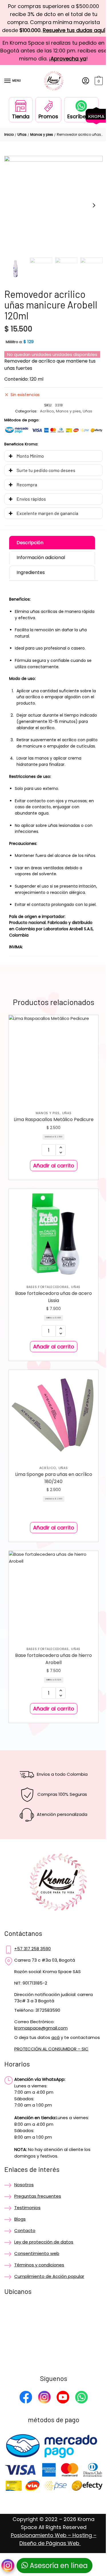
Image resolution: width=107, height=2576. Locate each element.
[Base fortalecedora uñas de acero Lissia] (51, 1274)
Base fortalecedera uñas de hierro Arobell (51, 1688)
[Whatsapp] (79, 2432)
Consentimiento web (37, 2287)
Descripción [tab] (30, 557)
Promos (46, 124)
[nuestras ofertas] (92, 123)
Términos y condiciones (39, 2298)
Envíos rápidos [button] (31, 513)
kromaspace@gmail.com (41, 2057)
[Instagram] (42, 2432)
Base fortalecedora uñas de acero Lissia (51, 1335)
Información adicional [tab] (41, 572)
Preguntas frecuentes (38, 2230)
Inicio (9, 142)
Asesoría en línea (55, 2566)
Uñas (22, 142)
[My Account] (81, 89)
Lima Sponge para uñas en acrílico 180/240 (52, 1512)
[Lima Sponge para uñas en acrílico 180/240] (51, 1450)
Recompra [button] (27, 499)
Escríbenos (79, 124)
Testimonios (27, 2241)
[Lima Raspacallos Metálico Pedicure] (51, 1097)
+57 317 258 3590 (33, 1978)
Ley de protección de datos (44, 2275)
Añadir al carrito (51, 1208)
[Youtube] (61, 2432)
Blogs (20, 2252)
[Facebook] (24, 2432)
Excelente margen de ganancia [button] (47, 527)
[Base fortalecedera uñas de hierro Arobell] (51, 1627)
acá (55, 2067)
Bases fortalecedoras (45, 1325)
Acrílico (45, 426)
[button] (90, 213)
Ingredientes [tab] (31, 587)
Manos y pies (42, 142)
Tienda (18, 124)
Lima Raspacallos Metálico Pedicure (52, 1158)
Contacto (25, 2264)
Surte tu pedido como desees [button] (46, 484)
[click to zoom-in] (53, 213)
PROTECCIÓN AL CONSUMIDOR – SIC (51, 2083)
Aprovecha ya (71, 67)
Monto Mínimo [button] (30, 470)
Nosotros (24, 2218)
